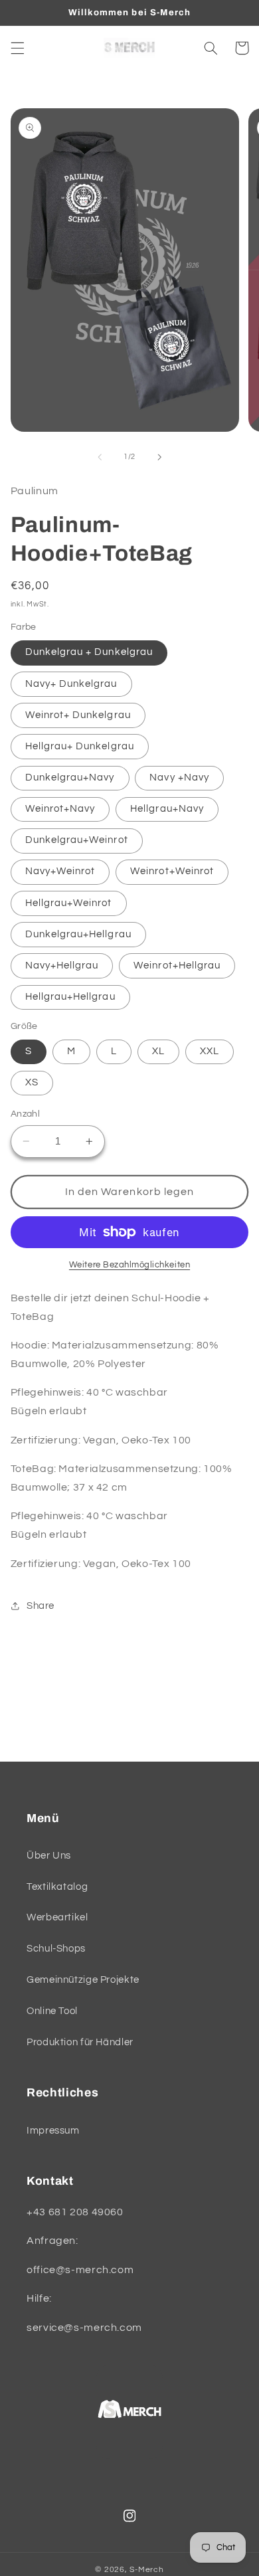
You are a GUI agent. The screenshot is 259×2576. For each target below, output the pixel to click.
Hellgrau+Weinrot (69, 903)
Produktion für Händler (80, 2042)
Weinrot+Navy (60, 809)
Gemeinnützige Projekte (83, 1980)
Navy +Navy (179, 778)
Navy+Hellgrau (62, 966)
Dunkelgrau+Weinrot (77, 840)
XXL (210, 1051)
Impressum (53, 2131)
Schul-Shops (56, 1949)
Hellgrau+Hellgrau (70, 997)
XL (158, 1051)
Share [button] (41, 1606)
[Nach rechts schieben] (159, 457)
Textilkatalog (57, 1887)
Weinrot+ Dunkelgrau (78, 715)
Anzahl (26, 1114)
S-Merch (146, 2570)
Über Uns (49, 1856)
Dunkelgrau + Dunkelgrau (89, 652)
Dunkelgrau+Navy (70, 778)
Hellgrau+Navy (167, 809)
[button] (17, 48)
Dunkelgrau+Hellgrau (78, 934)
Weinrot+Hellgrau (177, 966)
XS (32, 1082)
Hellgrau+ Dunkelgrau (80, 746)
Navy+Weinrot (60, 871)
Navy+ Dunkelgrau (71, 684)
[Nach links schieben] (100, 457)
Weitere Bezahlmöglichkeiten (129, 1265)
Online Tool (52, 2011)
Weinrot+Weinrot (172, 871)
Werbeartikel (57, 1917)
